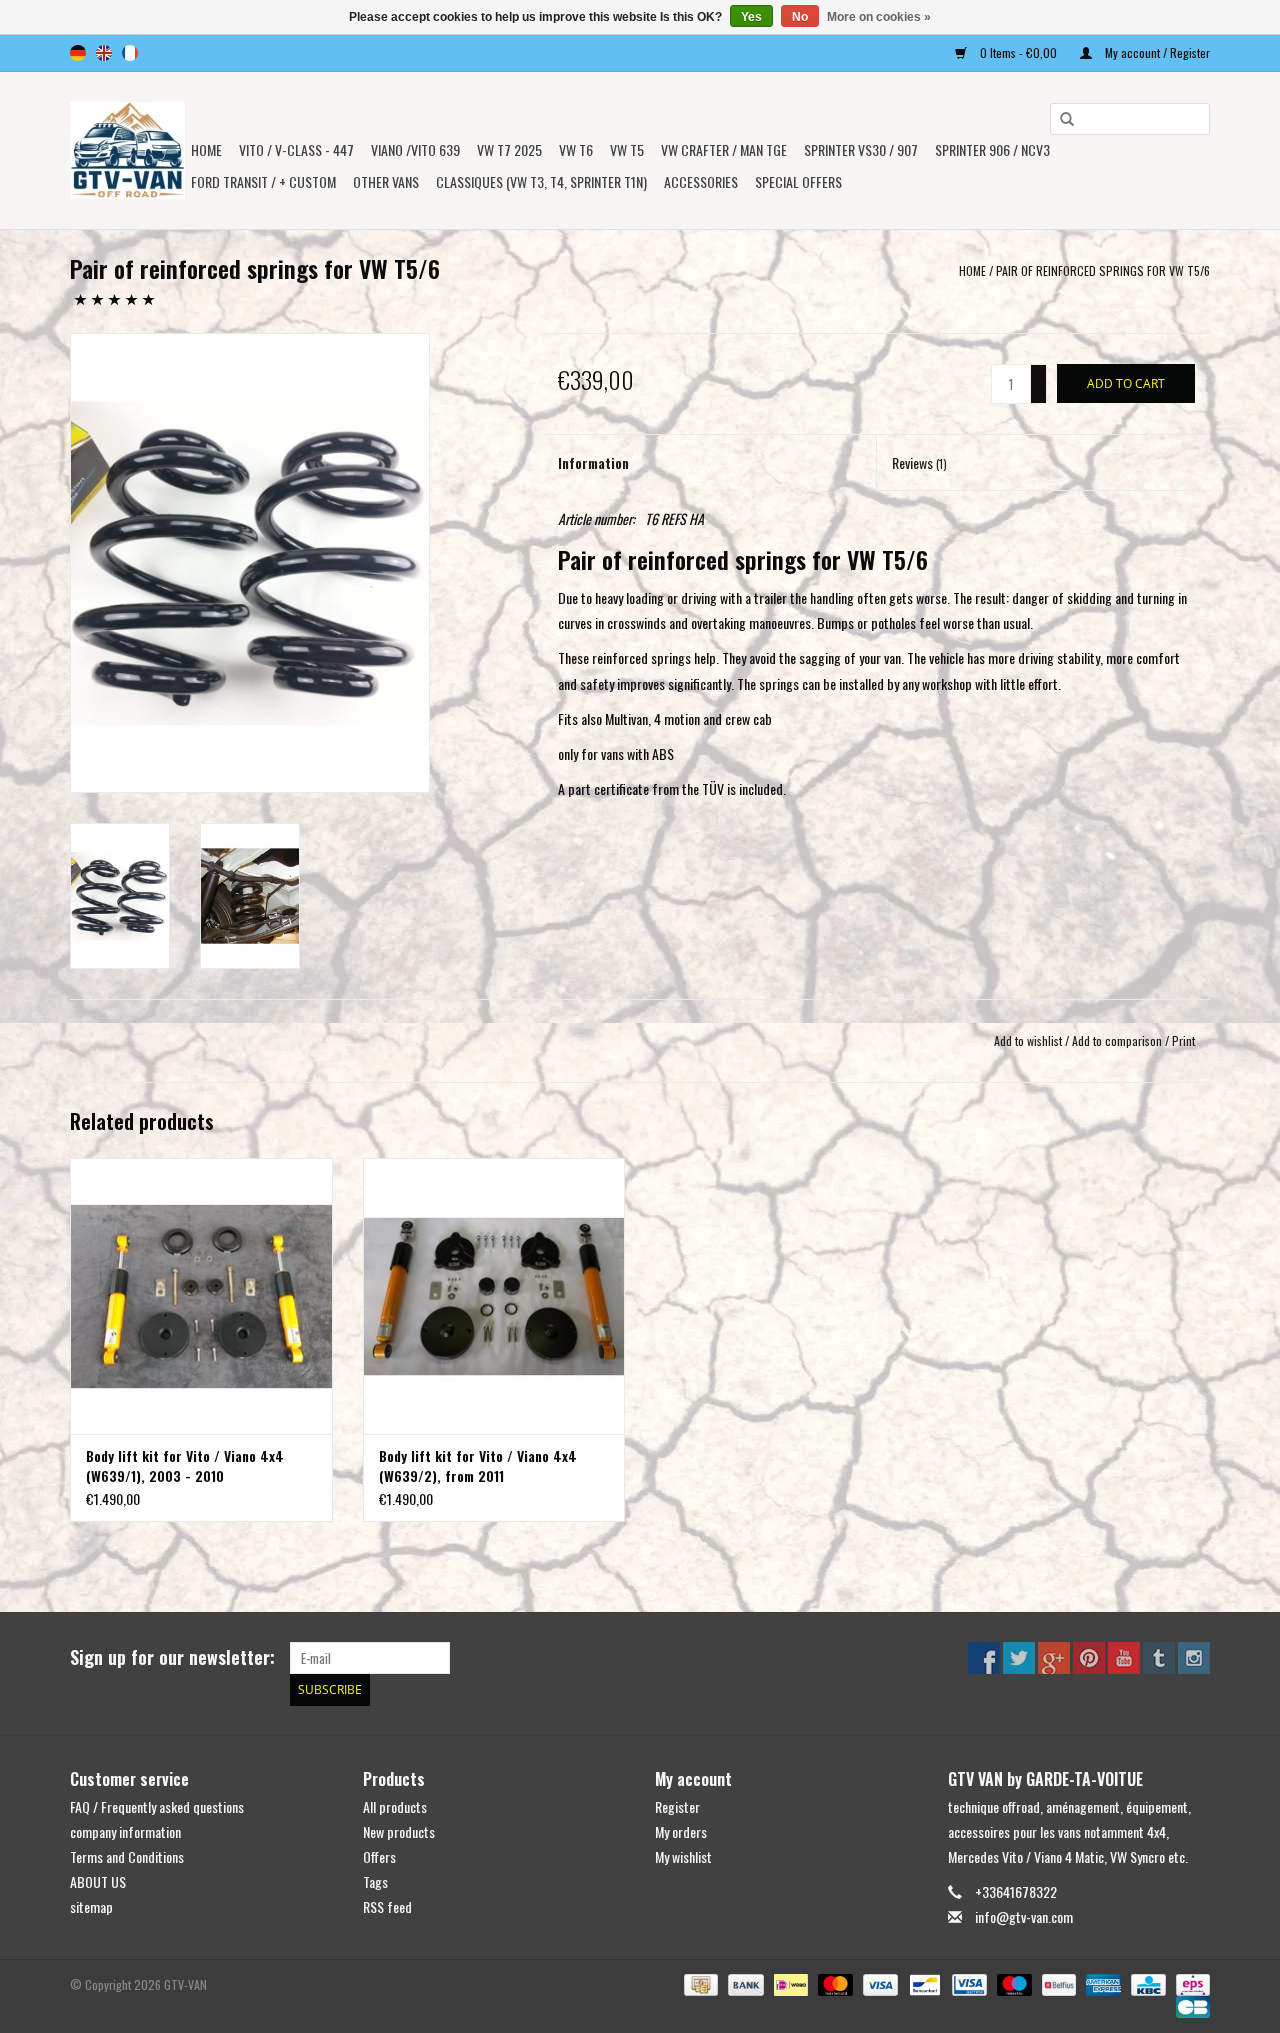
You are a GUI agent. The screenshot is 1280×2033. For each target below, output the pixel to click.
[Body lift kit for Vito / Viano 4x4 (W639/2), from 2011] (494, 1295)
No (800, 17)
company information (125, 1831)
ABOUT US (98, 1881)
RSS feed (387, 1906)
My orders (681, 1831)
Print (1183, 1040)
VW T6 (576, 149)
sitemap (91, 1906)
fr (130, 53)
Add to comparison (1118, 1040)
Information (593, 462)
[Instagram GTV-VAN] (1194, 1658)
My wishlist (683, 1856)
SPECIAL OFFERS (798, 181)
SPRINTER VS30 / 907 (861, 149)
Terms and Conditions (127, 1856)
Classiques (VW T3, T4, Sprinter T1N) (541, 181)
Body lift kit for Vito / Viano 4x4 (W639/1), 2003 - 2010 (185, 1466)
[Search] (1060, 120)
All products (395, 1806)
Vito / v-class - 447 (296, 149)
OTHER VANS (386, 181)
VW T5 (627, 149)
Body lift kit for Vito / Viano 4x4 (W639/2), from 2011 (478, 1466)
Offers (379, 1856)
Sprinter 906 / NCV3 (992, 149)
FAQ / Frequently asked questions (157, 1806)
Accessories (701, 181)
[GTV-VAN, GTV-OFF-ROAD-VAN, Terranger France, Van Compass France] (127, 150)
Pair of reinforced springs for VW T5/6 (1103, 270)
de (78, 53)
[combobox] (1130, 119)
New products (399, 1831)
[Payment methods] (699, 1983)
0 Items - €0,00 (1018, 52)
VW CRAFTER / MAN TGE (724, 149)
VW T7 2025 (509, 149)
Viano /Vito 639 (415, 149)
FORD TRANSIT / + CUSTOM (263, 181)
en (104, 53)
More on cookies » (879, 17)
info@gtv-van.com (1024, 1916)
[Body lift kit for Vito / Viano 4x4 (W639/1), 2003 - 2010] (201, 1295)
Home (206, 149)
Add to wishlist (1028, 1040)
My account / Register (1156, 52)
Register (677, 1806)
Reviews (919, 462)
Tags (375, 1881)
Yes (751, 17)
